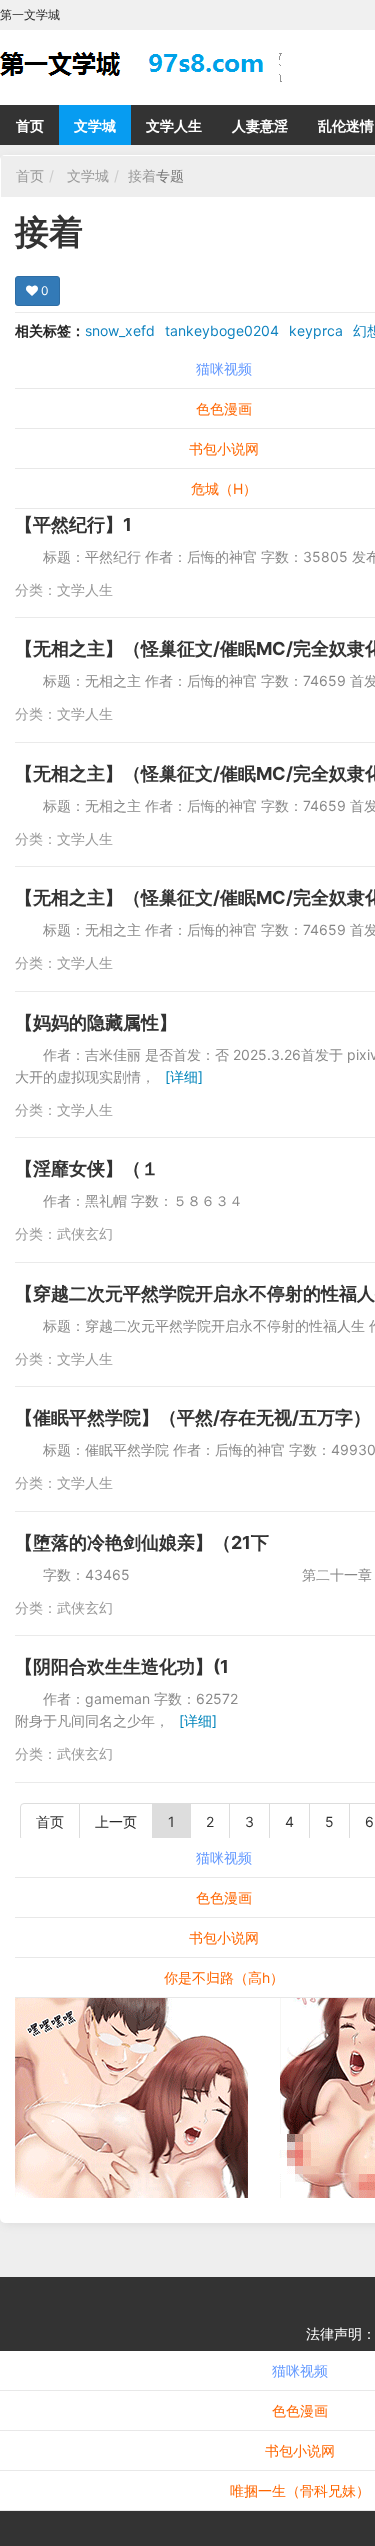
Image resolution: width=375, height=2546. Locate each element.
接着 (142, 175)
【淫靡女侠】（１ (87, 1168)
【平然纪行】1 (73, 524)
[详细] (184, 1076)
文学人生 (174, 125)
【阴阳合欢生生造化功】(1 (122, 1666)
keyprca (316, 330)
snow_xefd (120, 330)
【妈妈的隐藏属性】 (96, 1022)
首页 (30, 125)
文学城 (95, 125)
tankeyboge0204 (222, 330)
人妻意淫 (260, 125)
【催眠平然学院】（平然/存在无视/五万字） (193, 1417)
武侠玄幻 (85, 1233)
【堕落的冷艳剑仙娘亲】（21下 (142, 1542)
